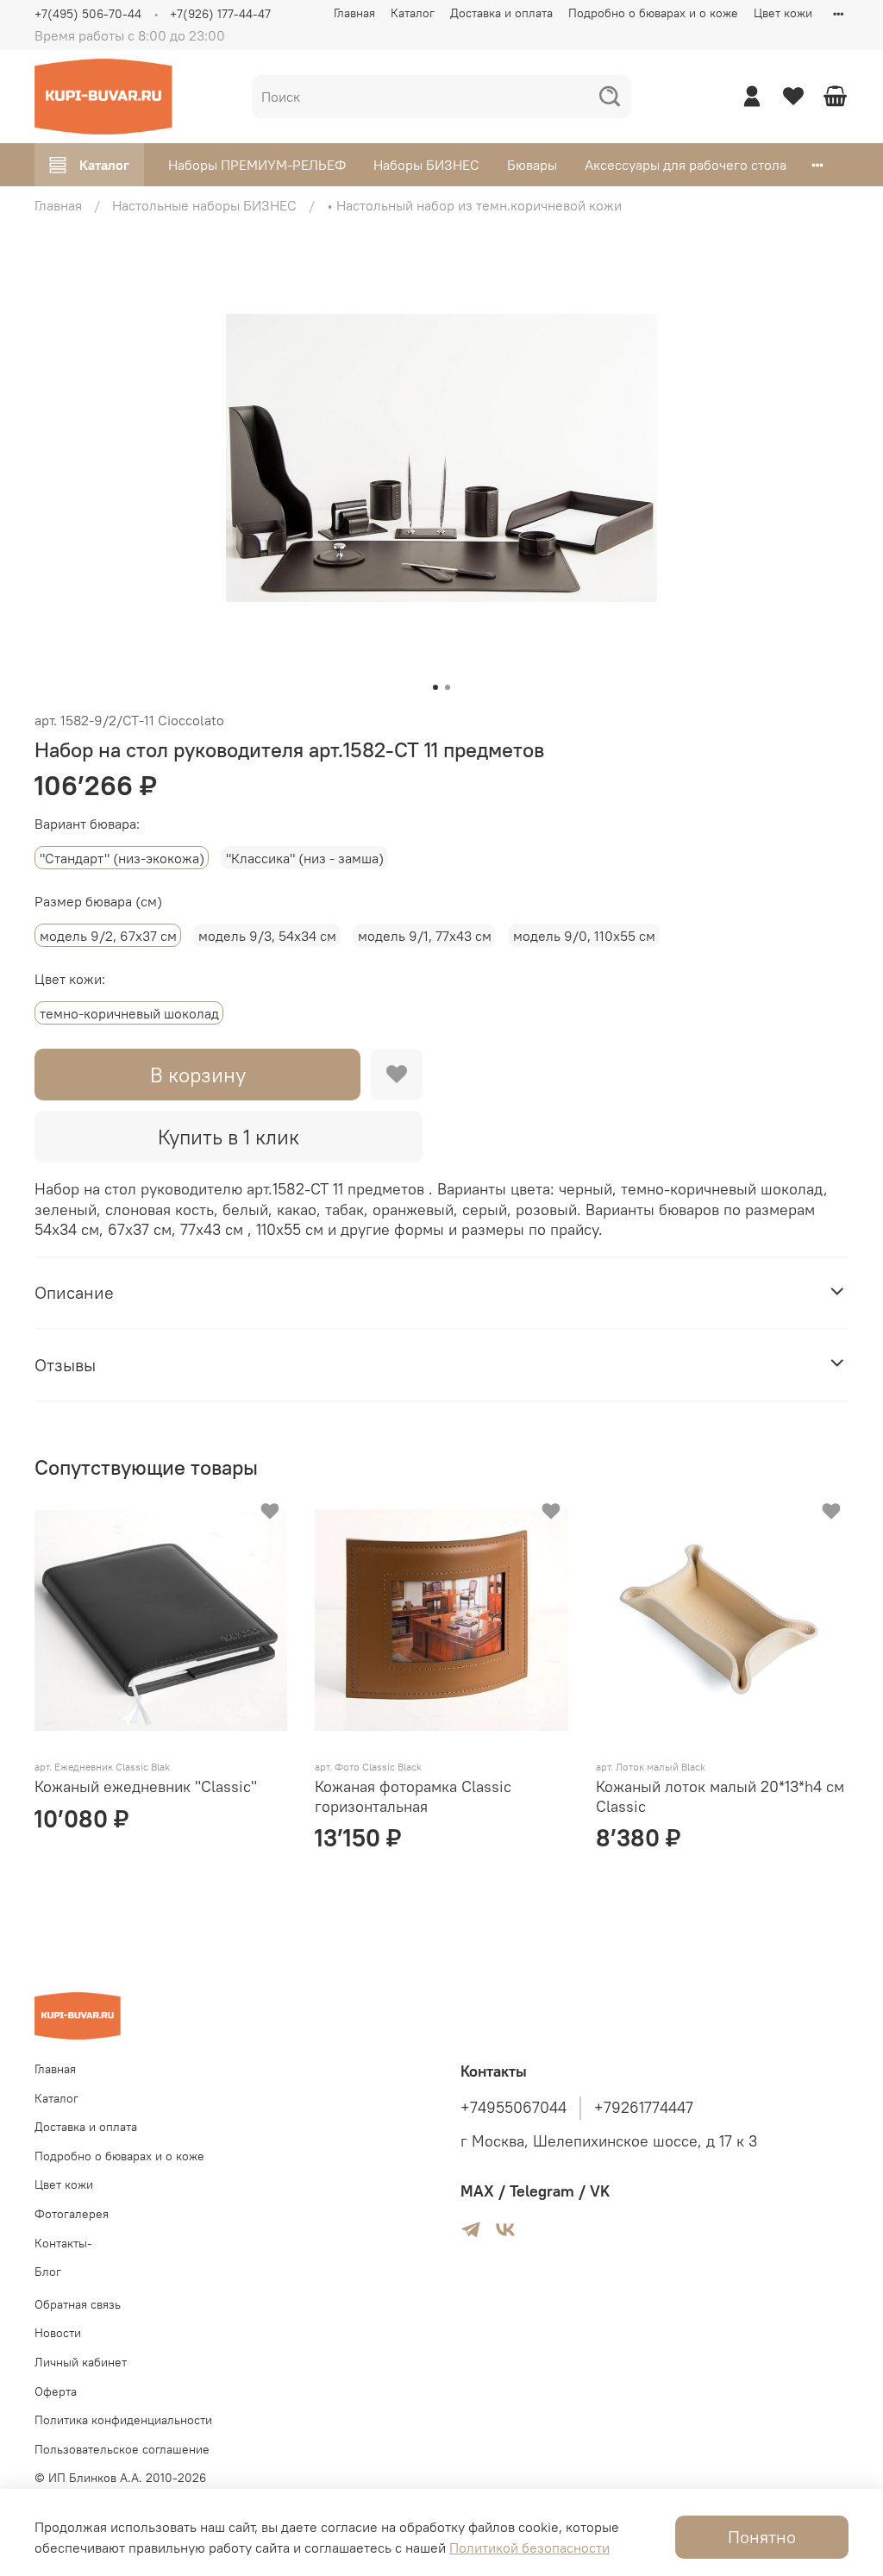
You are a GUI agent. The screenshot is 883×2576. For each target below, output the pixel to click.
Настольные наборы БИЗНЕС (204, 205)
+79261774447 (644, 2108)
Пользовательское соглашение (122, 2449)
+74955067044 (514, 2108)
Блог (48, 2272)
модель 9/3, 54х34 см (267, 936)
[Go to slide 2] (448, 687)
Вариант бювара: (87, 824)
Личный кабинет (81, 2362)
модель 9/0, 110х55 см (584, 936)
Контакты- (63, 2243)
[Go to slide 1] (435, 687)
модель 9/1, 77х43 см (425, 936)
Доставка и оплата (501, 13)
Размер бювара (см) (98, 902)
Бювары (532, 165)
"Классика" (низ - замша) (305, 858)
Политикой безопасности (529, 2548)
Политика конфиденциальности (123, 2420)
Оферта (56, 2391)
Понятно (762, 2537)
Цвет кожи (783, 13)
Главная (354, 13)
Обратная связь (78, 2304)
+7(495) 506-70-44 (88, 14)
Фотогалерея (72, 2214)
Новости (58, 2333)
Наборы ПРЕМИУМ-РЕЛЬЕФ (257, 165)
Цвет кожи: (70, 979)
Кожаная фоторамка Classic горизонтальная (413, 1796)
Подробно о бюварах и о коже (653, 13)
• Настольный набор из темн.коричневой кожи (474, 205)
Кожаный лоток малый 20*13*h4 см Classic (720, 1796)
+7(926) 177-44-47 (220, 14)
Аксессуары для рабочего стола (686, 165)
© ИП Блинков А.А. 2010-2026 (120, 2478)
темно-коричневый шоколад (129, 1013)
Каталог (413, 13)
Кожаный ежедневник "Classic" (146, 1786)
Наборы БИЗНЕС (426, 165)
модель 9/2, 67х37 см (108, 936)
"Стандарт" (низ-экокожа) (122, 858)
